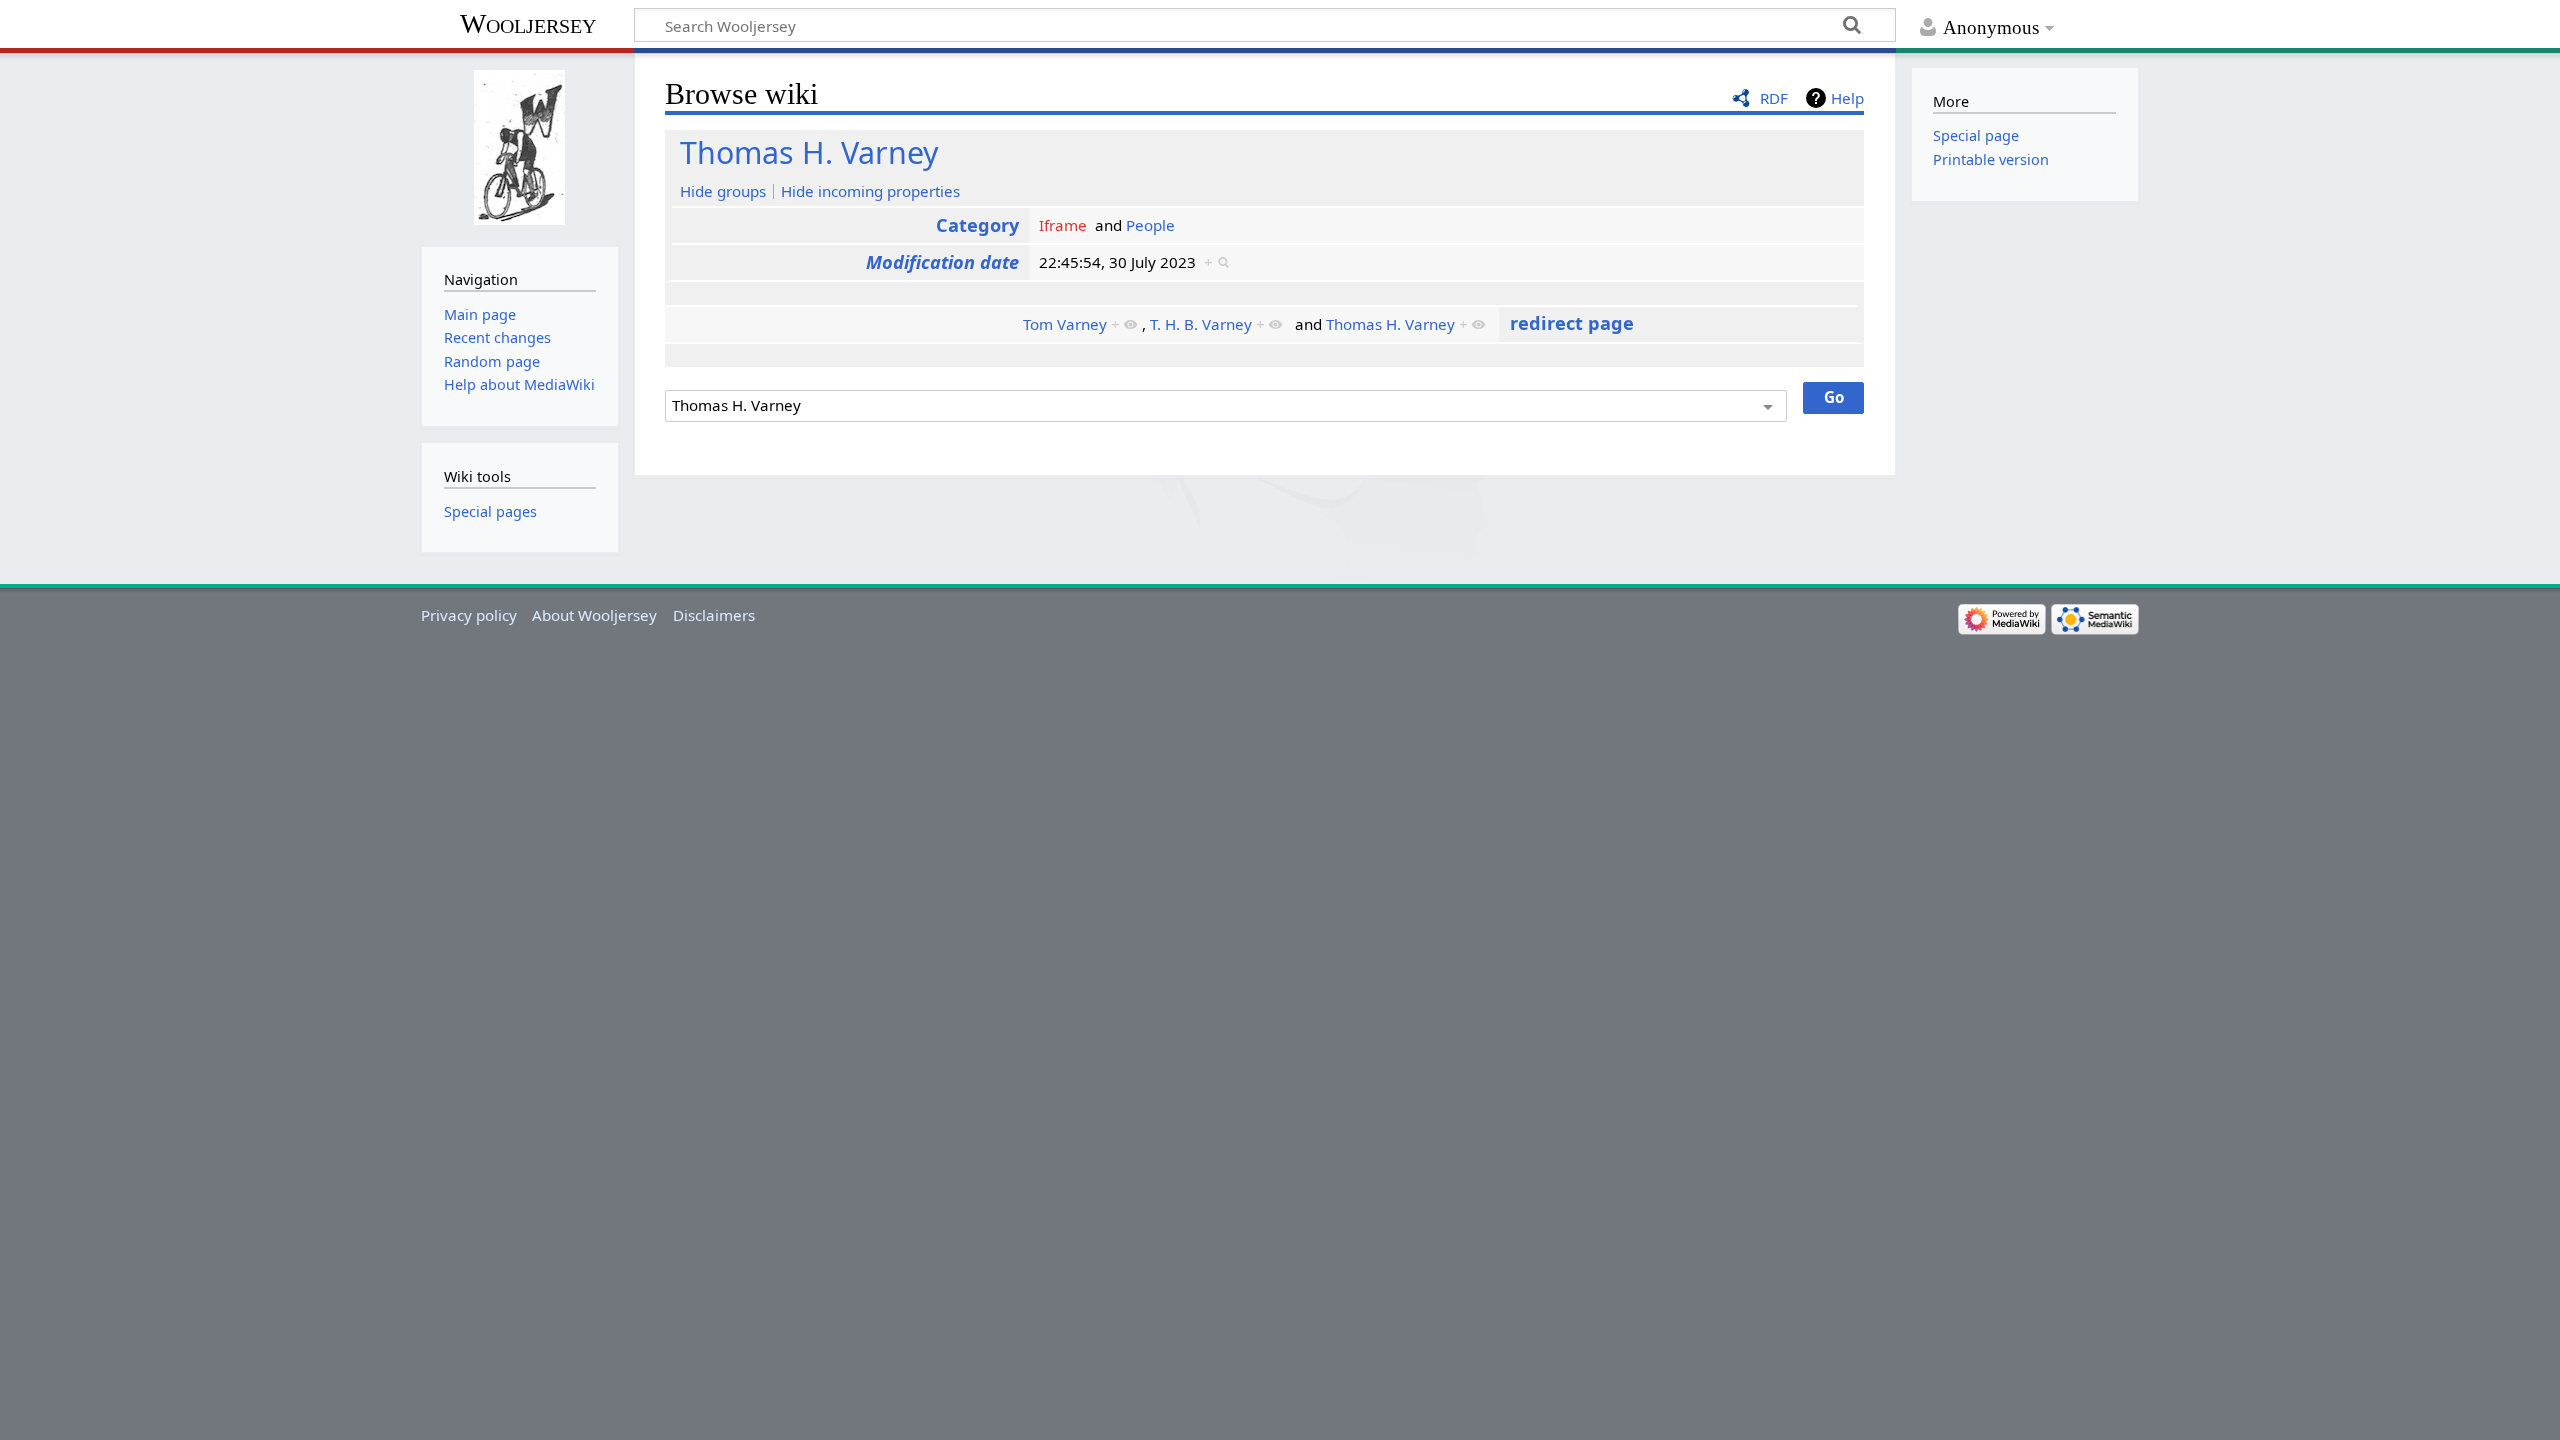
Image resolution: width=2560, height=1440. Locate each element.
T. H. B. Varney (1201, 324)
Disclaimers (714, 615)
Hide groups (723, 191)
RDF (1774, 98)
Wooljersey (528, 23)
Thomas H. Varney (809, 152)
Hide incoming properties (870, 191)
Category (977, 225)
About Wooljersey (594, 615)
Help (1847, 98)
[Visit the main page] (519, 147)
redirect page (1572, 323)
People (1150, 225)
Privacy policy (469, 615)
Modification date (942, 262)
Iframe (1063, 225)
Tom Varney (1065, 324)
